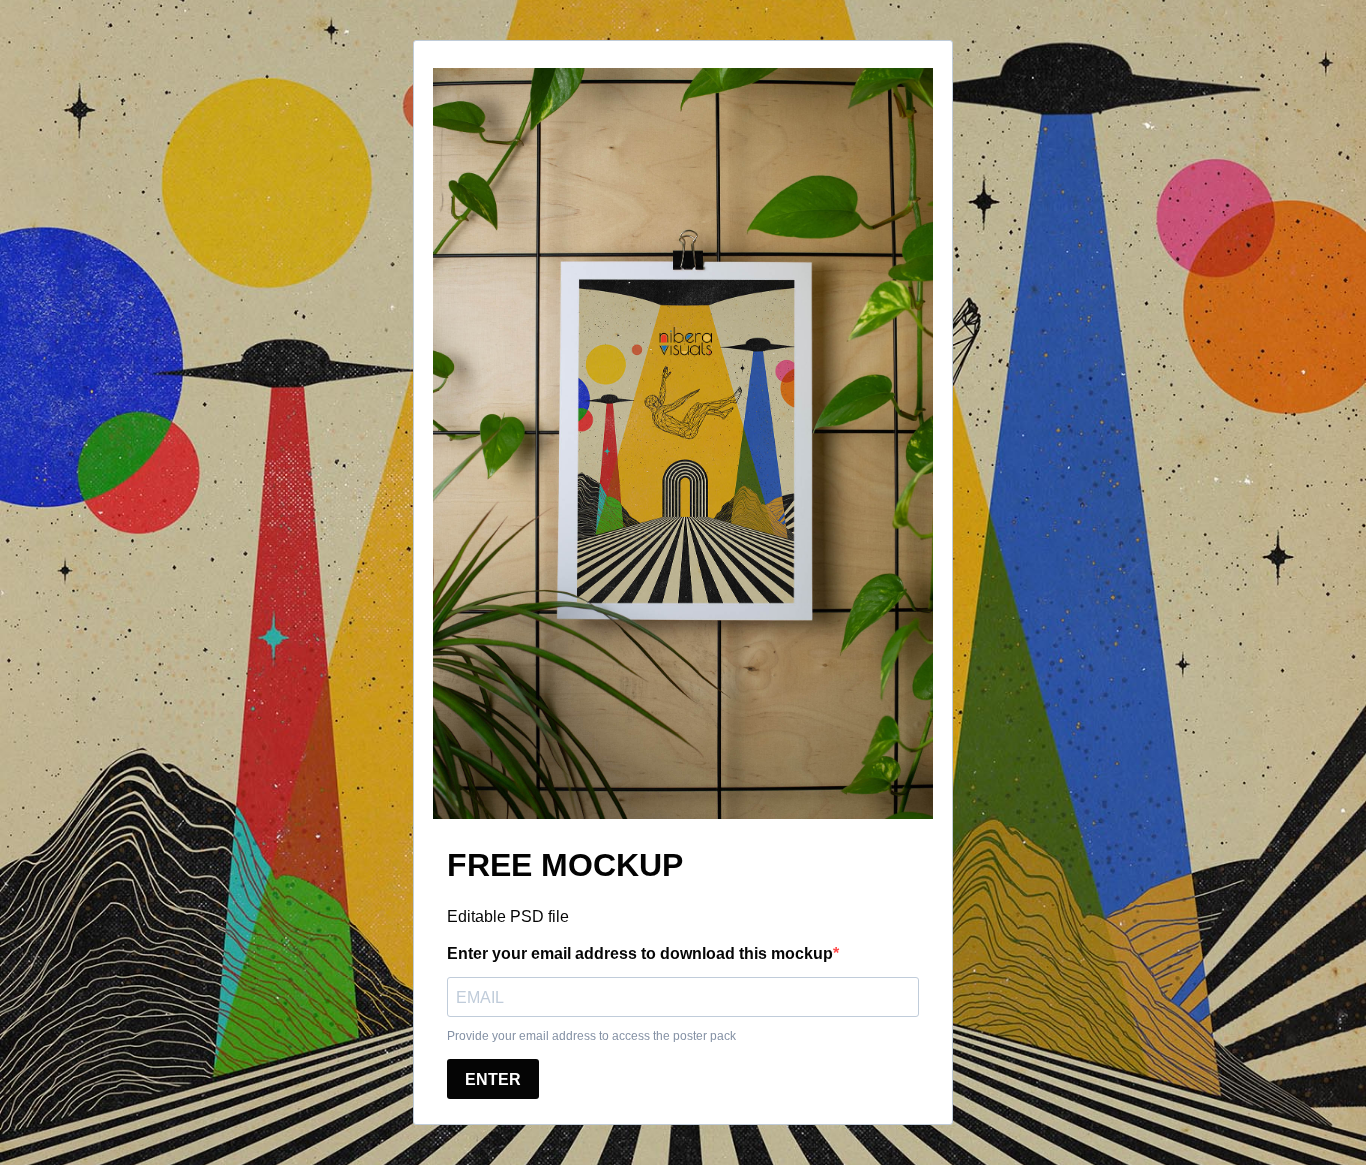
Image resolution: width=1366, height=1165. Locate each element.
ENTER (493, 1079)
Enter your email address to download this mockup (640, 953)
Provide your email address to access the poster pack (591, 1036)
